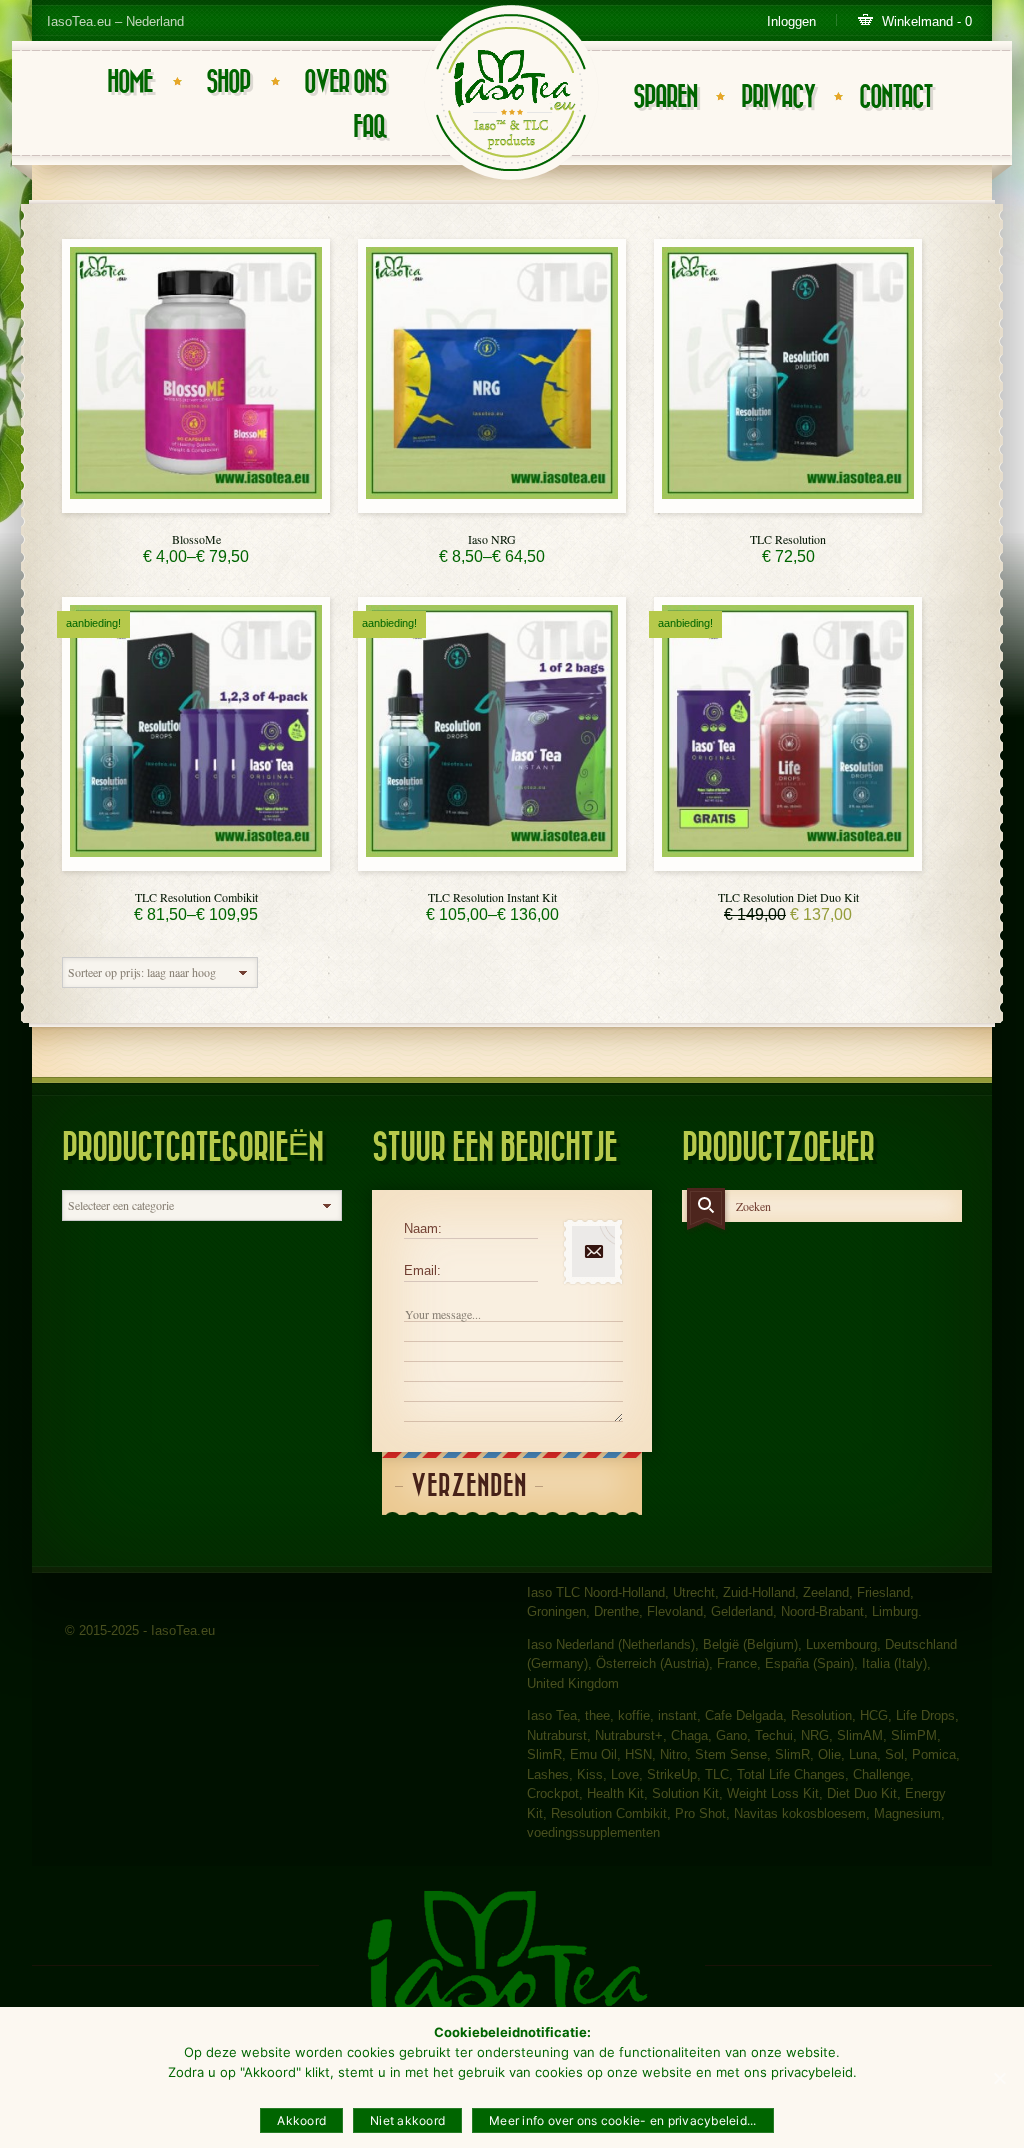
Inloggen (791, 21)
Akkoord (301, 2120)
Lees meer (788, 865)
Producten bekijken (196, 507)
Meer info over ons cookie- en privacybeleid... (623, 2120)
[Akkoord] (999, 2078)
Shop (228, 82)
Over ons (345, 82)
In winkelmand (788, 507)
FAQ (369, 127)
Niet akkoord (407, 2120)
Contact (895, 97)
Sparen (665, 97)
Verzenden (469, 1486)
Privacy (778, 97)
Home (129, 82)
